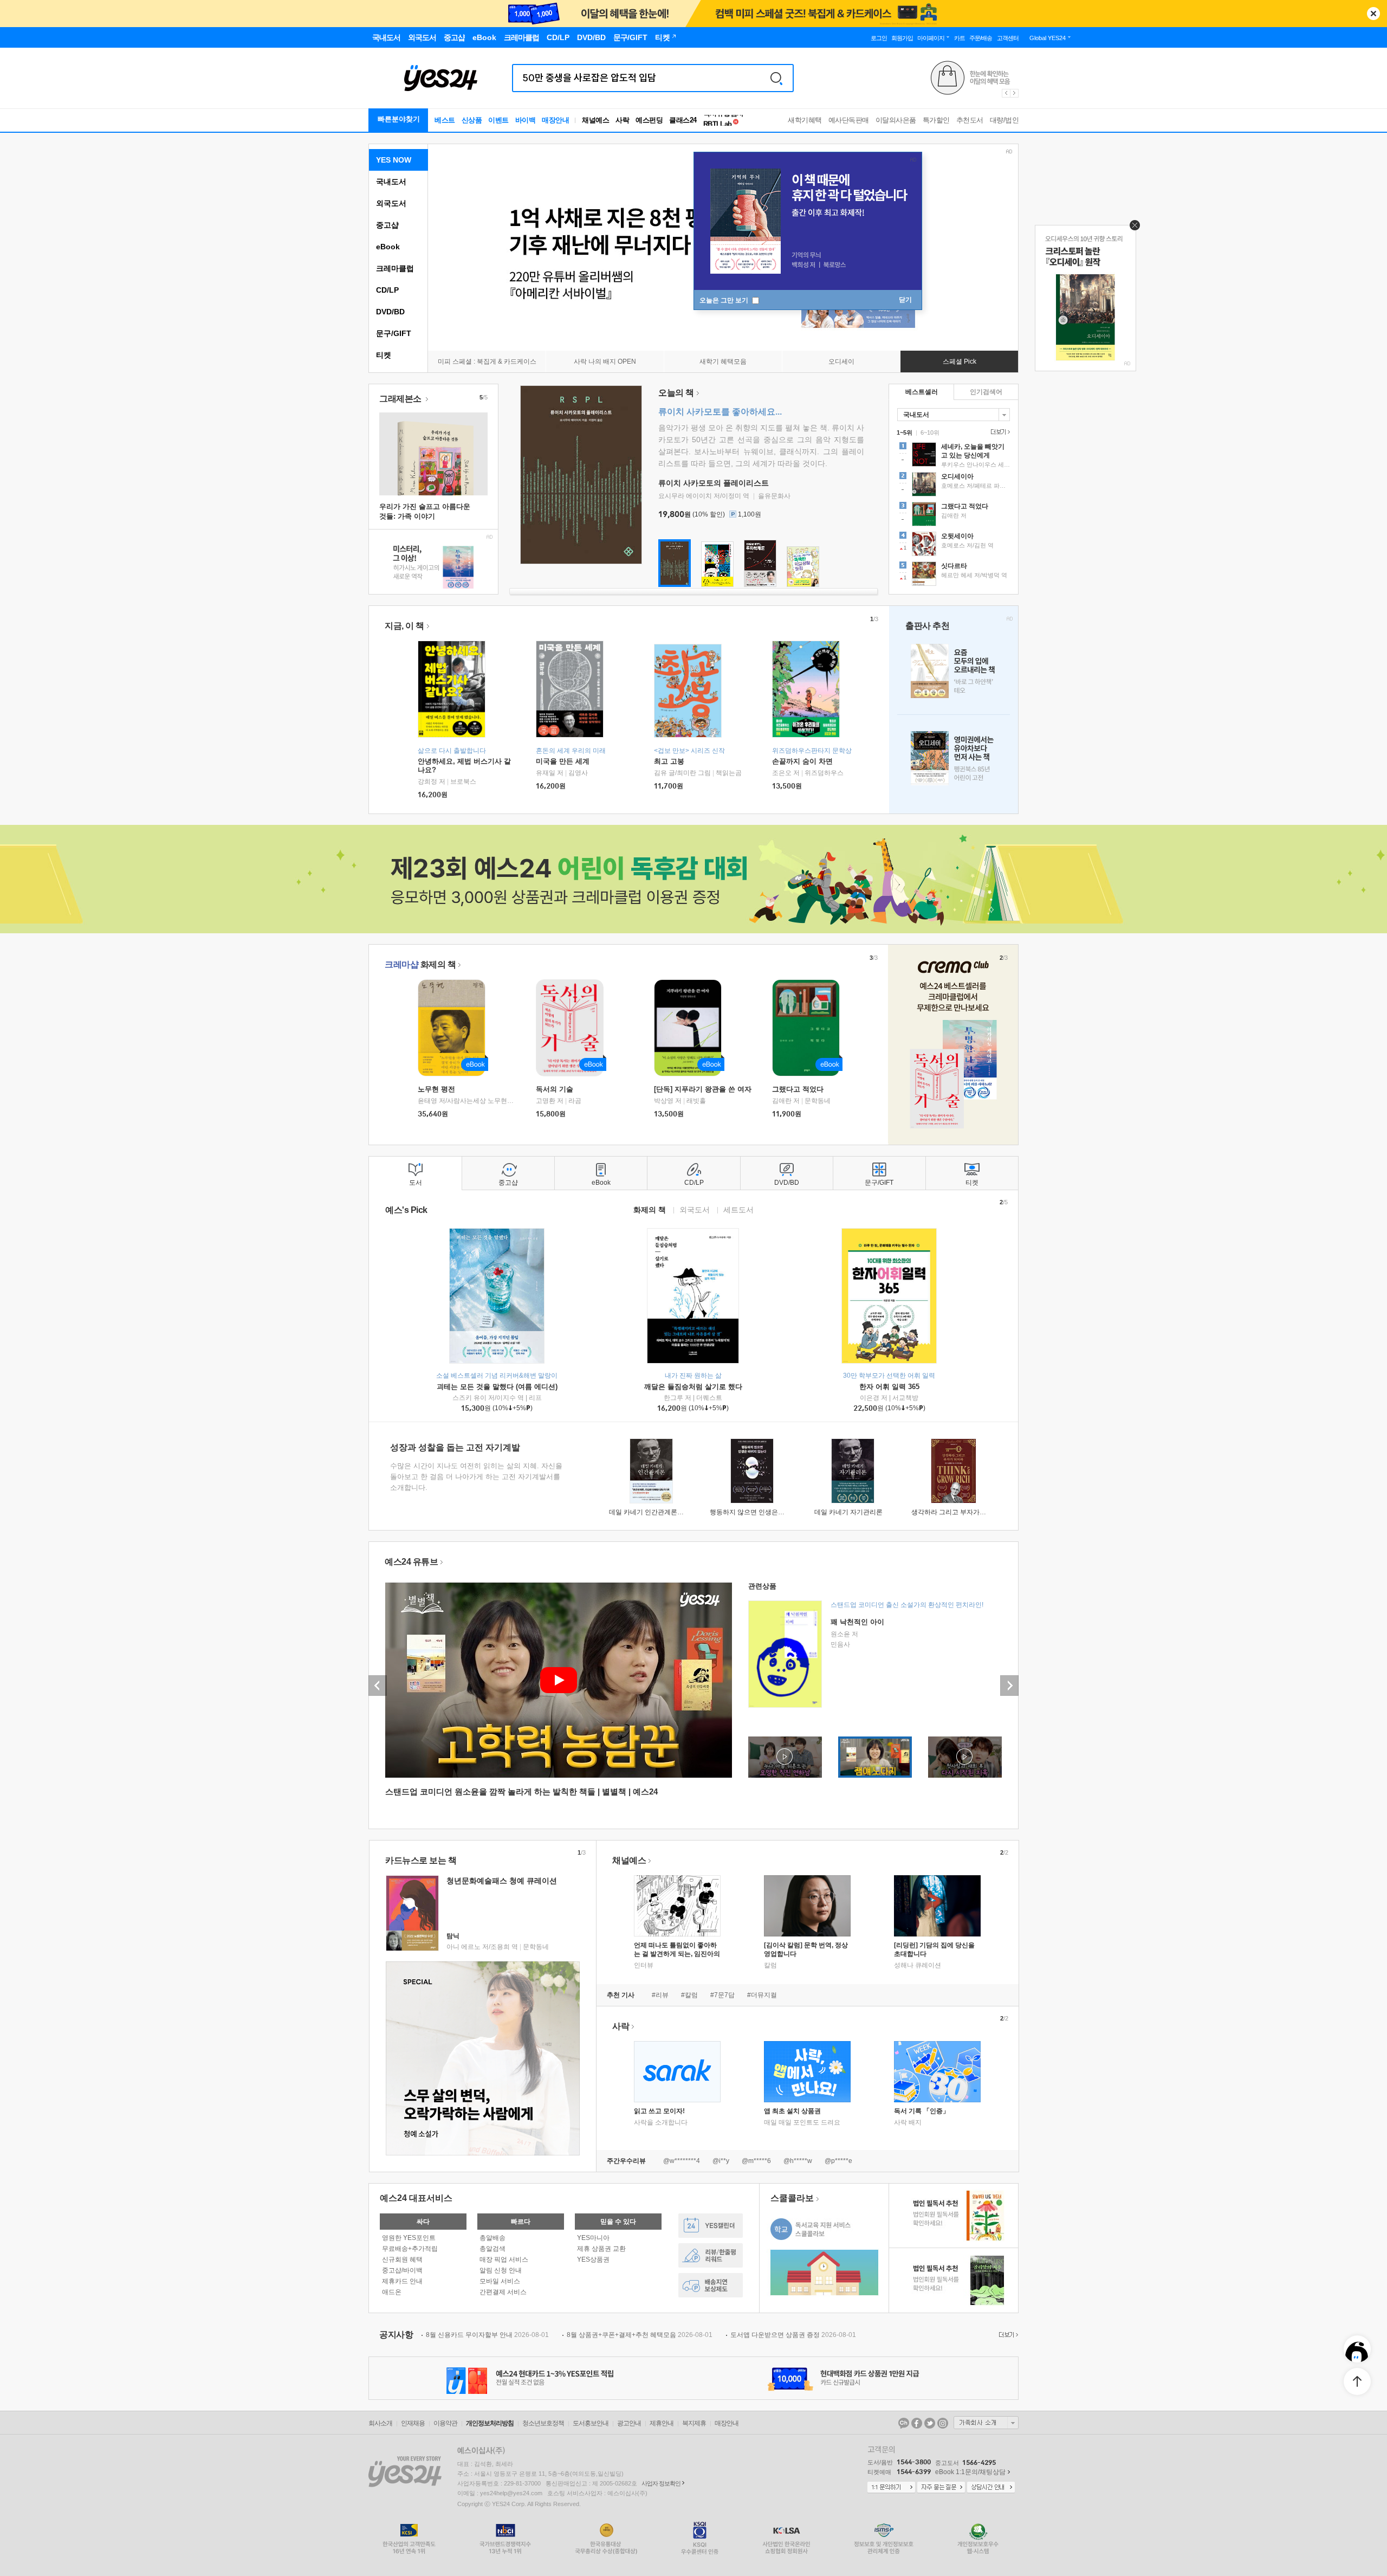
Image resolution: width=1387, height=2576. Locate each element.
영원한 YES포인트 (409, 2238)
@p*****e (838, 2161)
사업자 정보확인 (661, 2483)
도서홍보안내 (591, 2423)
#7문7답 (722, 1995)
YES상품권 (593, 2259)
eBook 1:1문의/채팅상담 (970, 2472)
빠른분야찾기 (399, 119)
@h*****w (798, 2161)
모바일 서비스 (500, 2281)
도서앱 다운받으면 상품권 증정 (793, 2335)
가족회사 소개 (986, 2423)
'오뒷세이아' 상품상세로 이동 (954, 545)
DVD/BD (390, 312)
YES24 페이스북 (917, 2423)
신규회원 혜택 (402, 2259)
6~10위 (930, 432)
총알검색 (492, 2249)
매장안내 (555, 120)
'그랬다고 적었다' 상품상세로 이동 (954, 515)
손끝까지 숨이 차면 (802, 761)
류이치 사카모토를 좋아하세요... (720, 412)
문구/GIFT (394, 333)
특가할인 (936, 120)
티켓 (384, 355)
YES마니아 (593, 2238)
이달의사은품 (896, 120)
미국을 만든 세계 (563, 761)
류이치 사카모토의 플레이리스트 (714, 483)
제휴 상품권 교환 (601, 2249)
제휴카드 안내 (402, 2281)
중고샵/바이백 (402, 2270)
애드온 (392, 2292)
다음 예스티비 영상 (1009, 1686)
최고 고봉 (669, 761)
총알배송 (492, 2238)
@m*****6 (756, 2161)
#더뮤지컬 (762, 1995)
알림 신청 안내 (501, 2270)
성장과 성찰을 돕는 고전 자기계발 (455, 1447)
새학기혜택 (805, 120)
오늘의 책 (676, 393)
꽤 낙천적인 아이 (857, 1622)
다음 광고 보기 (1015, 93)
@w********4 (682, 2161)
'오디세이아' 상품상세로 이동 (954, 486)
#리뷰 (660, 1995)
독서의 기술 (555, 1089)
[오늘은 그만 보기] (1132, 228)
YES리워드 (711, 2255)
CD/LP (387, 290)
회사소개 (380, 2423)
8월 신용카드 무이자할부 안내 (487, 2335)
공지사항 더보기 (1007, 2335)
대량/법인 (1004, 120)
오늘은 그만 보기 (725, 300)
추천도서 (970, 120)
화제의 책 (420, 964)
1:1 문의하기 (891, 2488)
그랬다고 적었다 (798, 1089)
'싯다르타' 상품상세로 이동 (954, 575)
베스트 (445, 120)
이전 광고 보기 (1006, 93)
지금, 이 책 (404, 626)
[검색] (776, 78)
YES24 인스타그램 (943, 2423)
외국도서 (391, 203)
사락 (622, 120)
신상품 (472, 120)
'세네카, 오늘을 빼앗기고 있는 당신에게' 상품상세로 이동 (954, 456)
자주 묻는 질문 (941, 2488)
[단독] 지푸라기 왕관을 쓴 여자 (703, 1089)
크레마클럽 (395, 268)
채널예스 (629, 1860)
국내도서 (391, 182)
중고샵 (387, 225)
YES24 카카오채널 (904, 2423)
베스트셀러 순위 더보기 (999, 432)
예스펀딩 (649, 120)
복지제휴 (694, 2423)
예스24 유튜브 (411, 1562)
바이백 (526, 120)
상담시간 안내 (991, 2488)
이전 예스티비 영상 (378, 1686)
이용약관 (445, 2423)
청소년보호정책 (543, 2423)
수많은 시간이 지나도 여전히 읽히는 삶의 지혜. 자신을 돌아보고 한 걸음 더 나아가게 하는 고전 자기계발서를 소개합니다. (476, 1477)
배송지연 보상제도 (711, 2285)
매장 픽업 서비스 (504, 2259)
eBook (388, 247)
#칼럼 (689, 1995)
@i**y (721, 2161)
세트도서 (738, 1209)
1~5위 (905, 432)
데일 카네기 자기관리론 (848, 1512)
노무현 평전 (436, 1089)
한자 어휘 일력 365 (889, 1387)
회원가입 (902, 38)
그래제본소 (401, 399)
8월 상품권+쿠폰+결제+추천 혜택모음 (640, 2335)
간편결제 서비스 (503, 2292)
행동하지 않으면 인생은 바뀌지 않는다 (765, 1512)
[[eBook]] (455, 1028)
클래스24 (683, 120)
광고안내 (629, 2423)
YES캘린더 (711, 2226)
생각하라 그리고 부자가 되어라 (956, 1512)
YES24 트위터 (930, 2423)
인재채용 (413, 2423)
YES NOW (394, 160)
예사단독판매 (849, 120)
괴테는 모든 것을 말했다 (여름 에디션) (497, 1387)
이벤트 (498, 120)
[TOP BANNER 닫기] (1373, 14)
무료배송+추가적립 (410, 2249)
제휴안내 (662, 2423)
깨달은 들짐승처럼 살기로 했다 (693, 1387)
